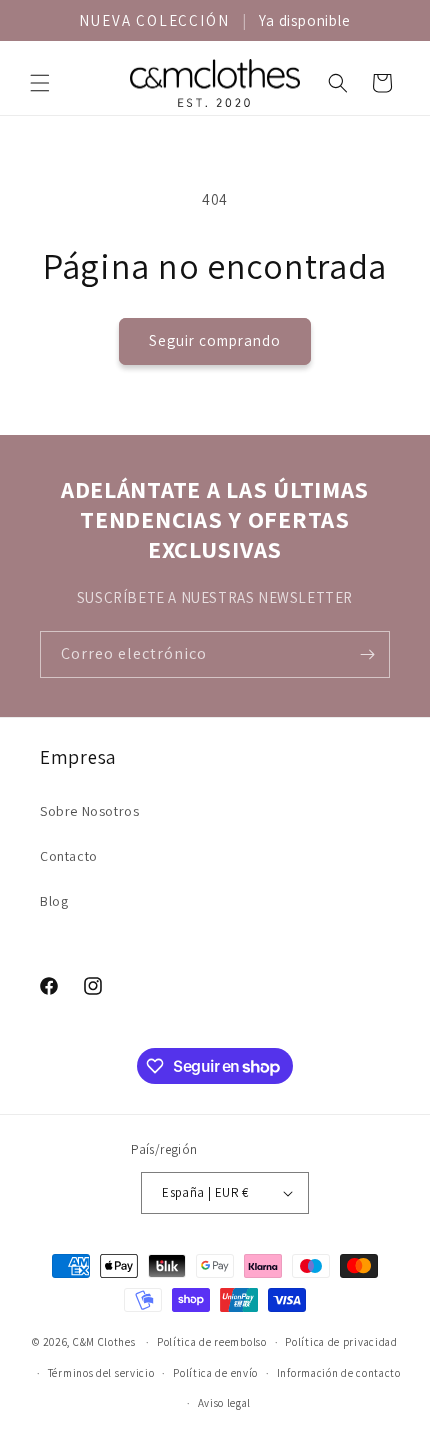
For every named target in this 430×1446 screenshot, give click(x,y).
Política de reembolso (212, 1342)
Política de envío (215, 1373)
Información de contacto (339, 1373)
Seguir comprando (215, 340)
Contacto (69, 856)
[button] (40, 83)
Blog (54, 901)
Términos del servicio (101, 1373)
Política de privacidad (341, 1342)
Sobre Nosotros (89, 811)
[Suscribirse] (367, 654)
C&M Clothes (104, 1342)
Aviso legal (225, 1403)
